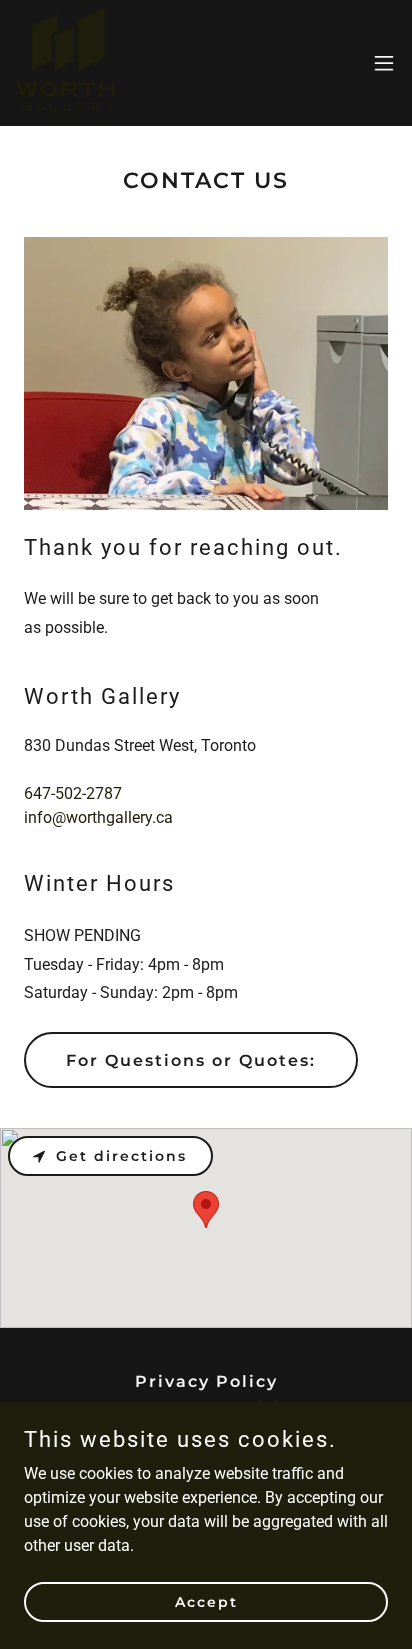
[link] (65, 63)
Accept (206, 1601)
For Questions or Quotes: (191, 1060)
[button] (384, 63)
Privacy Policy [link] (206, 1381)
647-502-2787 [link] (73, 793)
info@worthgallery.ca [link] (98, 817)
